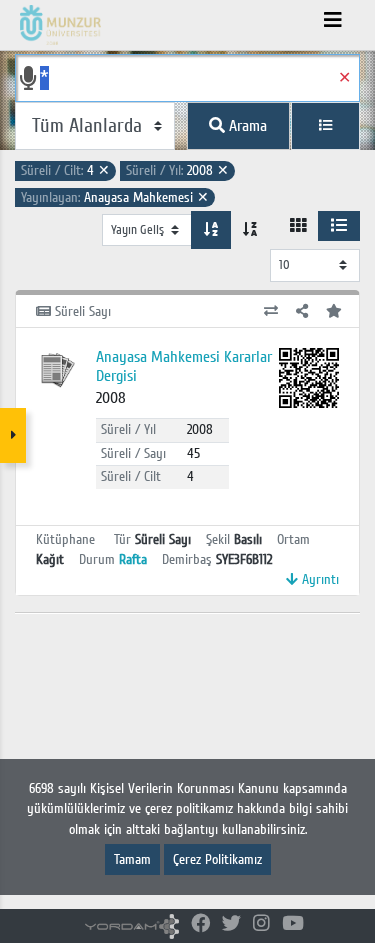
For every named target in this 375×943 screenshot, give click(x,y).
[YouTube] (293, 924)
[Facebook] (200, 924)
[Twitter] (231, 924)
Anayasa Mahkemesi (115, 197)
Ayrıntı (318, 579)
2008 (177, 170)
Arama (246, 126)
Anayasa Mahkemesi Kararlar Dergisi (184, 366)
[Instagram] (261, 924)
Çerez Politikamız (217, 859)
